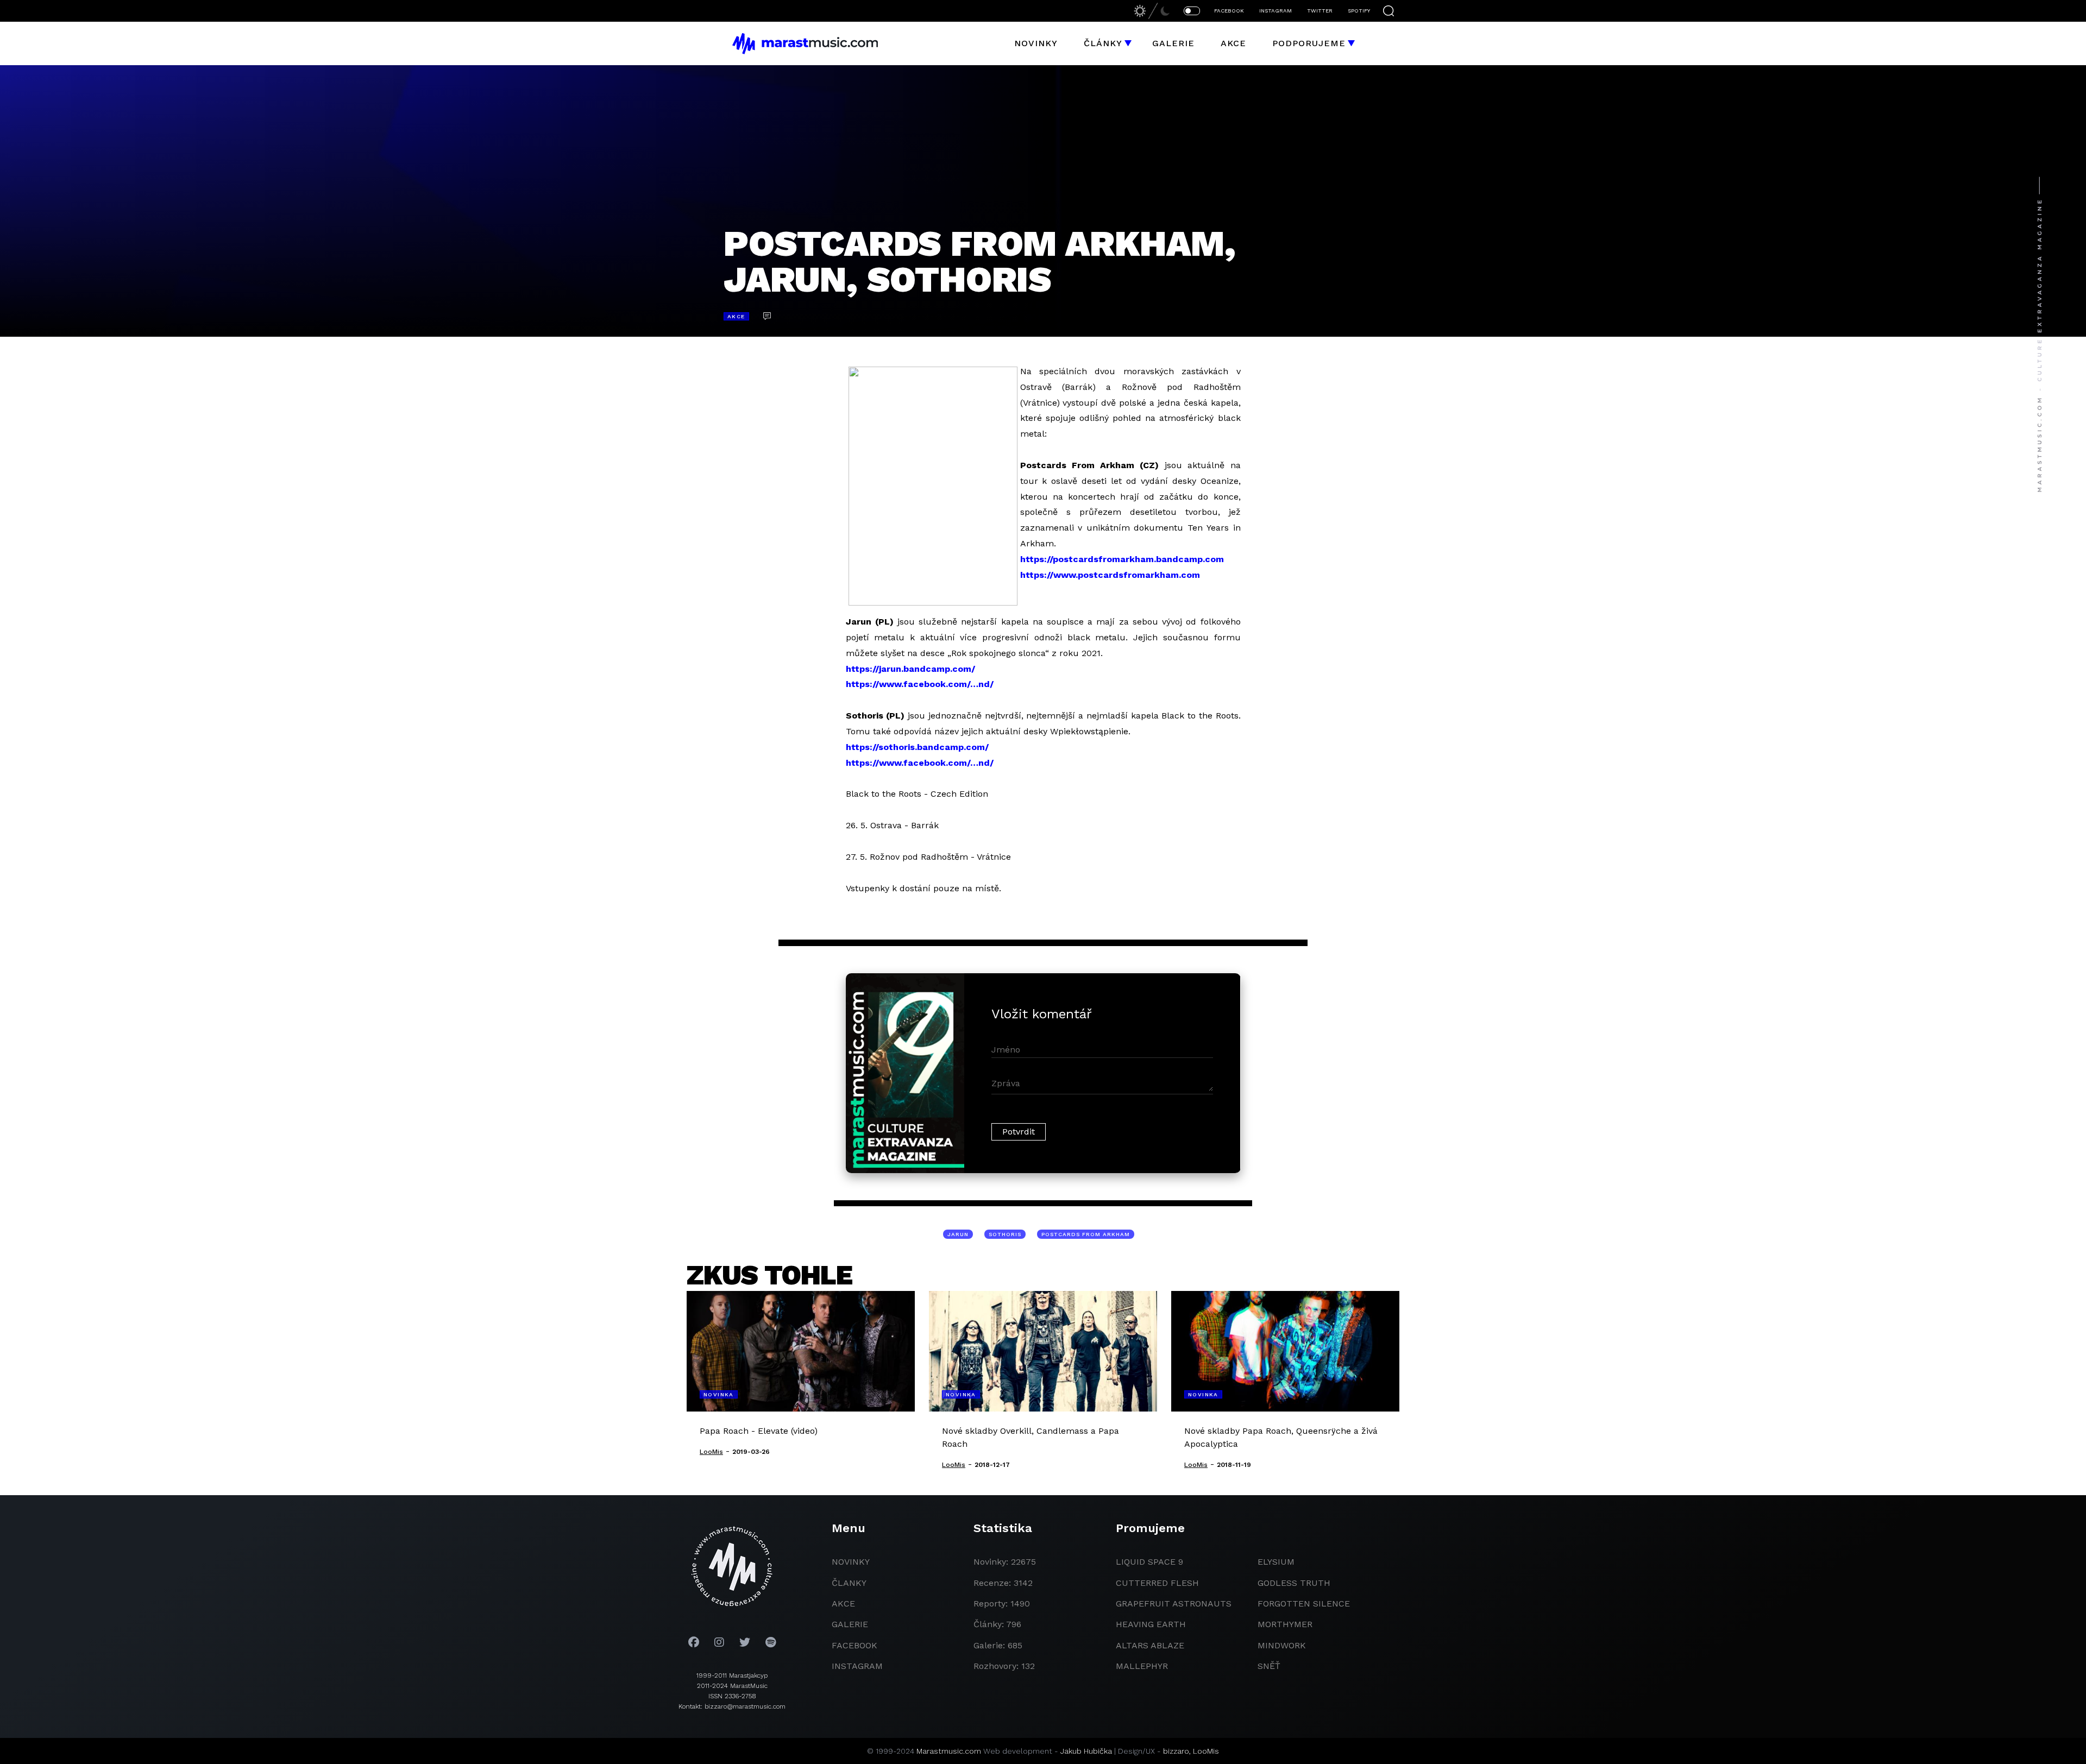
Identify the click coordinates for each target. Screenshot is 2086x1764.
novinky (851, 1562)
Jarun (958, 1234)
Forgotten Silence (1304, 1604)
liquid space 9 (1149, 1562)
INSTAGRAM (1276, 11)
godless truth (1294, 1583)
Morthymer (1285, 1624)
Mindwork (1282, 1645)
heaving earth (1151, 1624)
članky (849, 1583)
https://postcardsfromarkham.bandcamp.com (1122, 559)
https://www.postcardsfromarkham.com (1110, 575)
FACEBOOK (1229, 11)
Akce (1233, 43)
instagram (857, 1666)
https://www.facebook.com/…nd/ (920, 684)
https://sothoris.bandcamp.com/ (917, 747)
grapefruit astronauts (1174, 1604)
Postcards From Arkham (1086, 1234)
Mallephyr (1142, 1666)
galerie (850, 1624)
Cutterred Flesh (1157, 1583)
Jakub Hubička (1086, 1751)
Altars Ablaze (1150, 1645)
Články (1103, 43)
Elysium (1276, 1562)
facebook (854, 1645)
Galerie (1173, 43)
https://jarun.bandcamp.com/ (910, 669)
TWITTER (1320, 11)
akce (843, 1604)
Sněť (1269, 1666)
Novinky (1036, 43)
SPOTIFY (1359, 11)
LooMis (1206, 1751)
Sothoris (1005, 1234)
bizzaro (1176, 1751)
